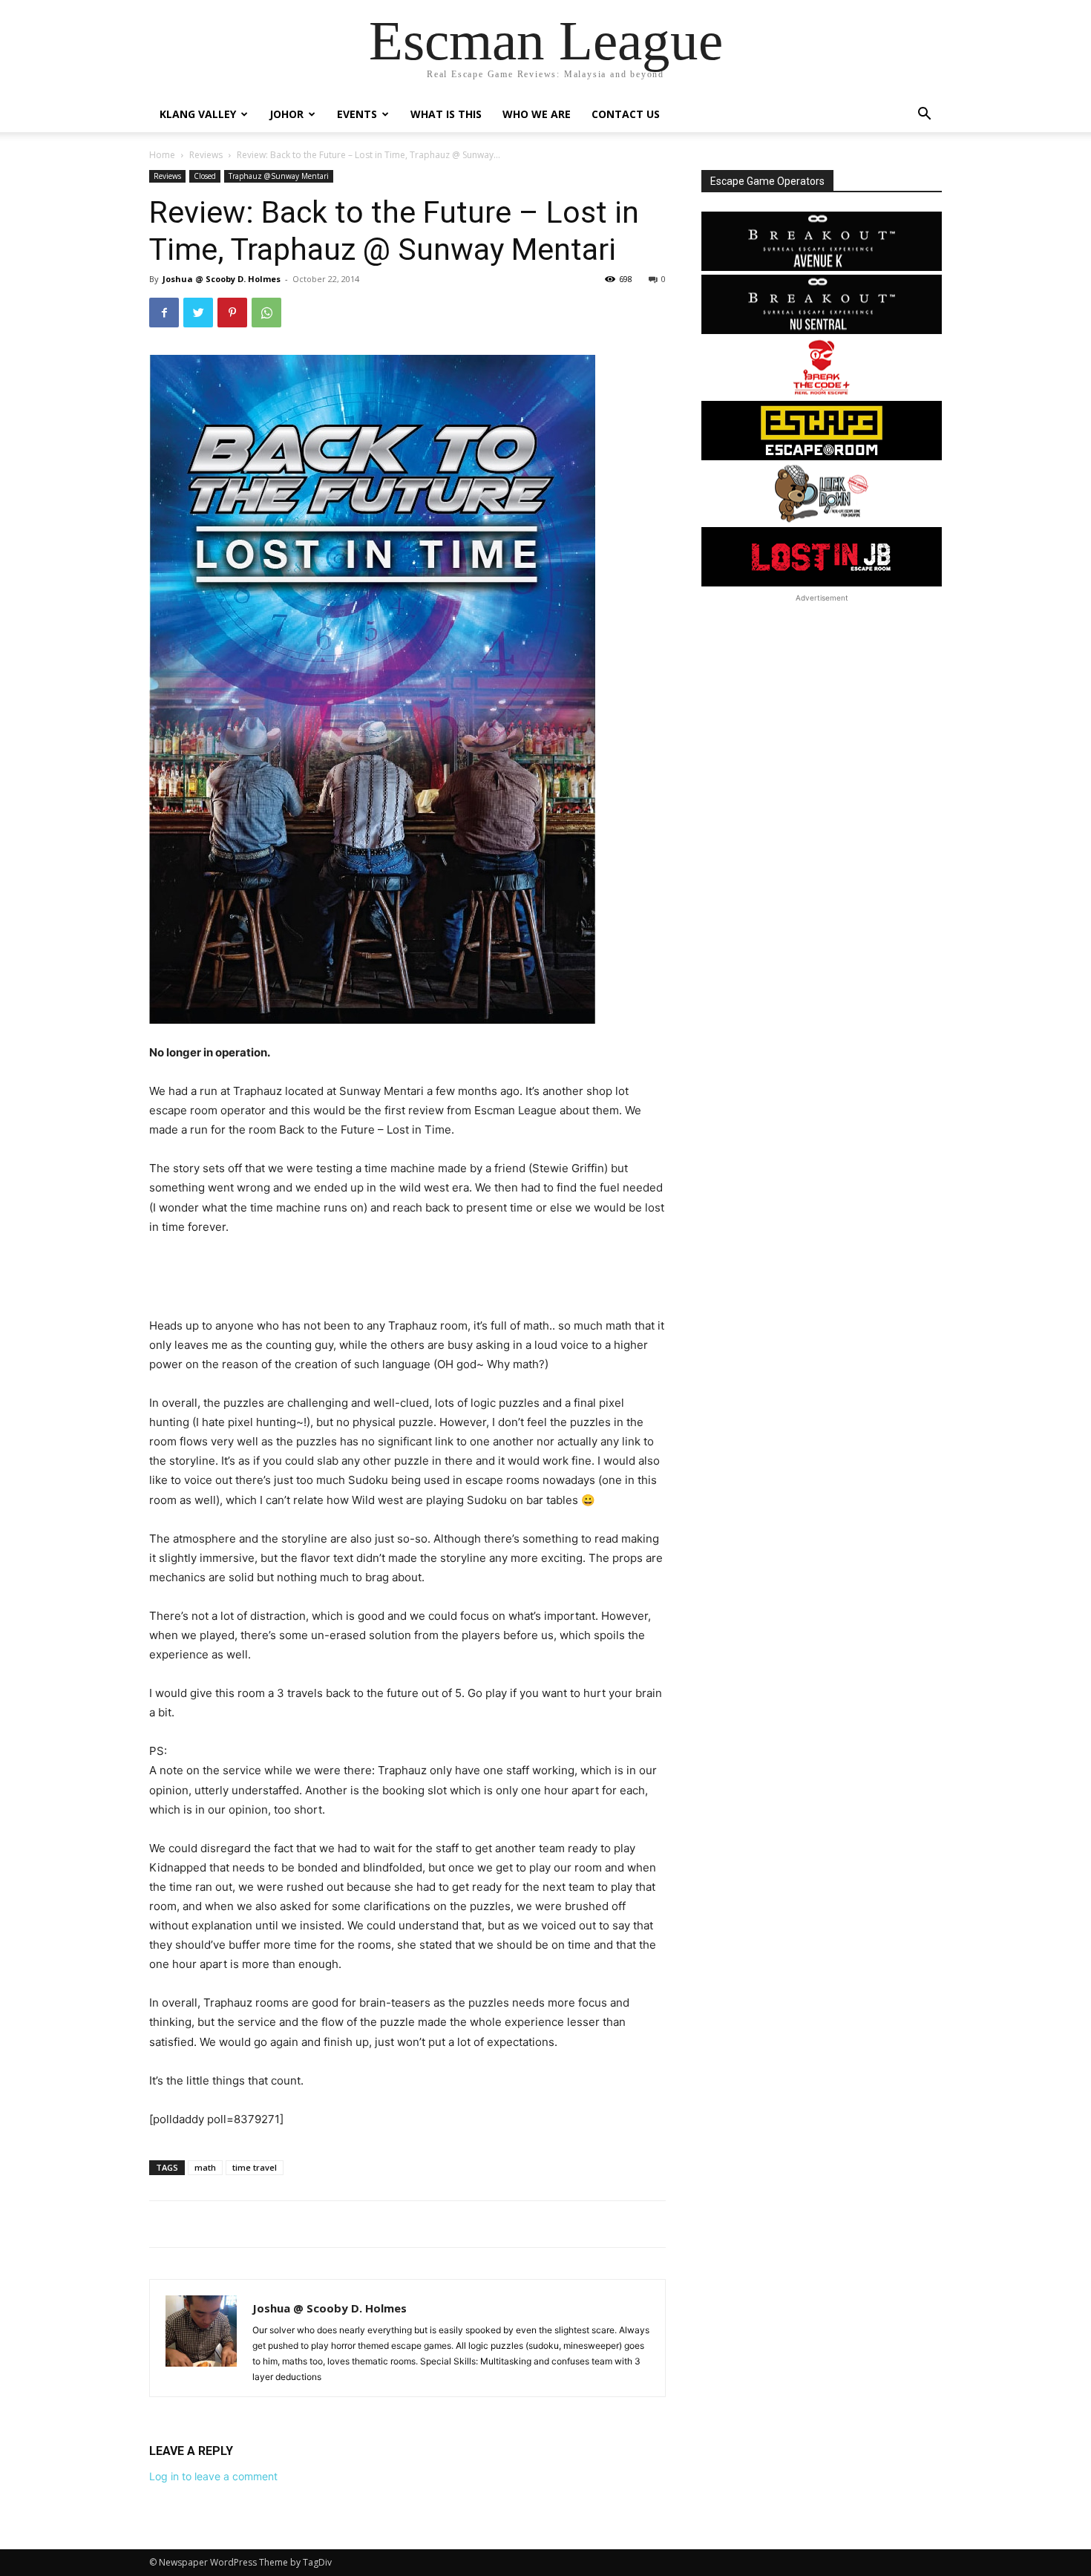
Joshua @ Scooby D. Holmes (222, 279)
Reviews (206, 155)
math (205, 2167)
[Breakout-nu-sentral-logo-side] (822, 304)
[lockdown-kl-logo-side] (822, 494)
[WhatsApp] (266, 313)
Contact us (626, 114)
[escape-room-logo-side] (822, 431)
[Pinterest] (232, 313)
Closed (205, 176)
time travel (255, 2167)
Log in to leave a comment (213, 2476)
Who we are (537, 114)
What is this (446, 114)
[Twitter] (198, 313)
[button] (924, 115)
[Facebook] (164, 313)
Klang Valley (198, 114)
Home (162, 155)
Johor (286, 114)
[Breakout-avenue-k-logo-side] (822, 241)
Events (357, 114)
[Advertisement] (407, 1278)
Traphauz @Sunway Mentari (279, 176)
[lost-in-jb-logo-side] (822, 557)
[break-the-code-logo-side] (822, 367)
